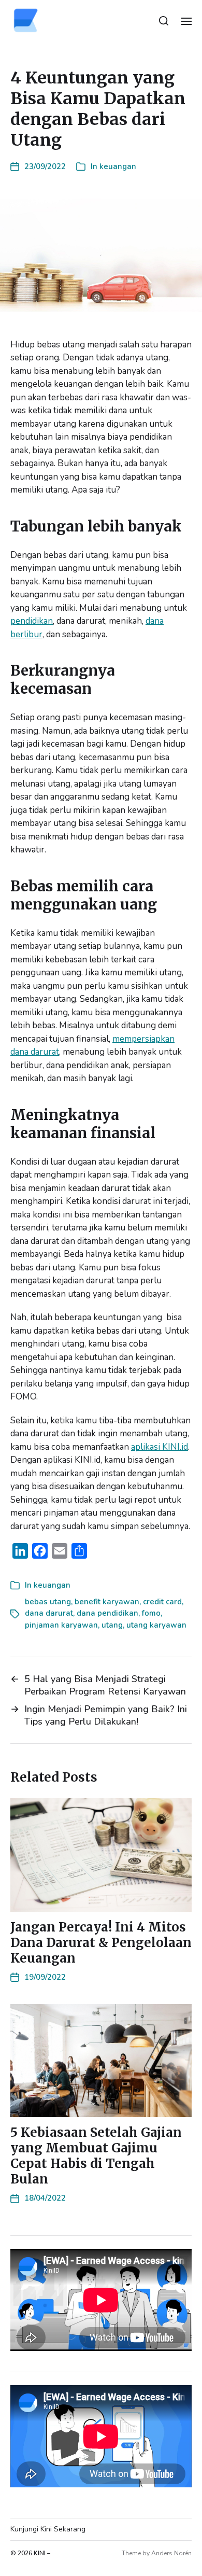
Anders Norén (171, 2553)
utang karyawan (156, 1625)
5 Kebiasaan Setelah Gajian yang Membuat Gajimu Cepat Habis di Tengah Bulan (96, 2156)
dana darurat (49, 1613)
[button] (164, 21)
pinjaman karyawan (61, 1625)
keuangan (118, 166)
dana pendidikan (107, 1613)
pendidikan (32, 621)
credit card (162, 1602)
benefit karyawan (107, 1602)
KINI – (42, 2553)
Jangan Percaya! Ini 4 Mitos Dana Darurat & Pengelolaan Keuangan (101, 1943)
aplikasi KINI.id (160, 1447)
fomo (151, 1613)
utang (112, 1625)
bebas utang (48, 1602)
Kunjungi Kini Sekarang (48, 2529)
